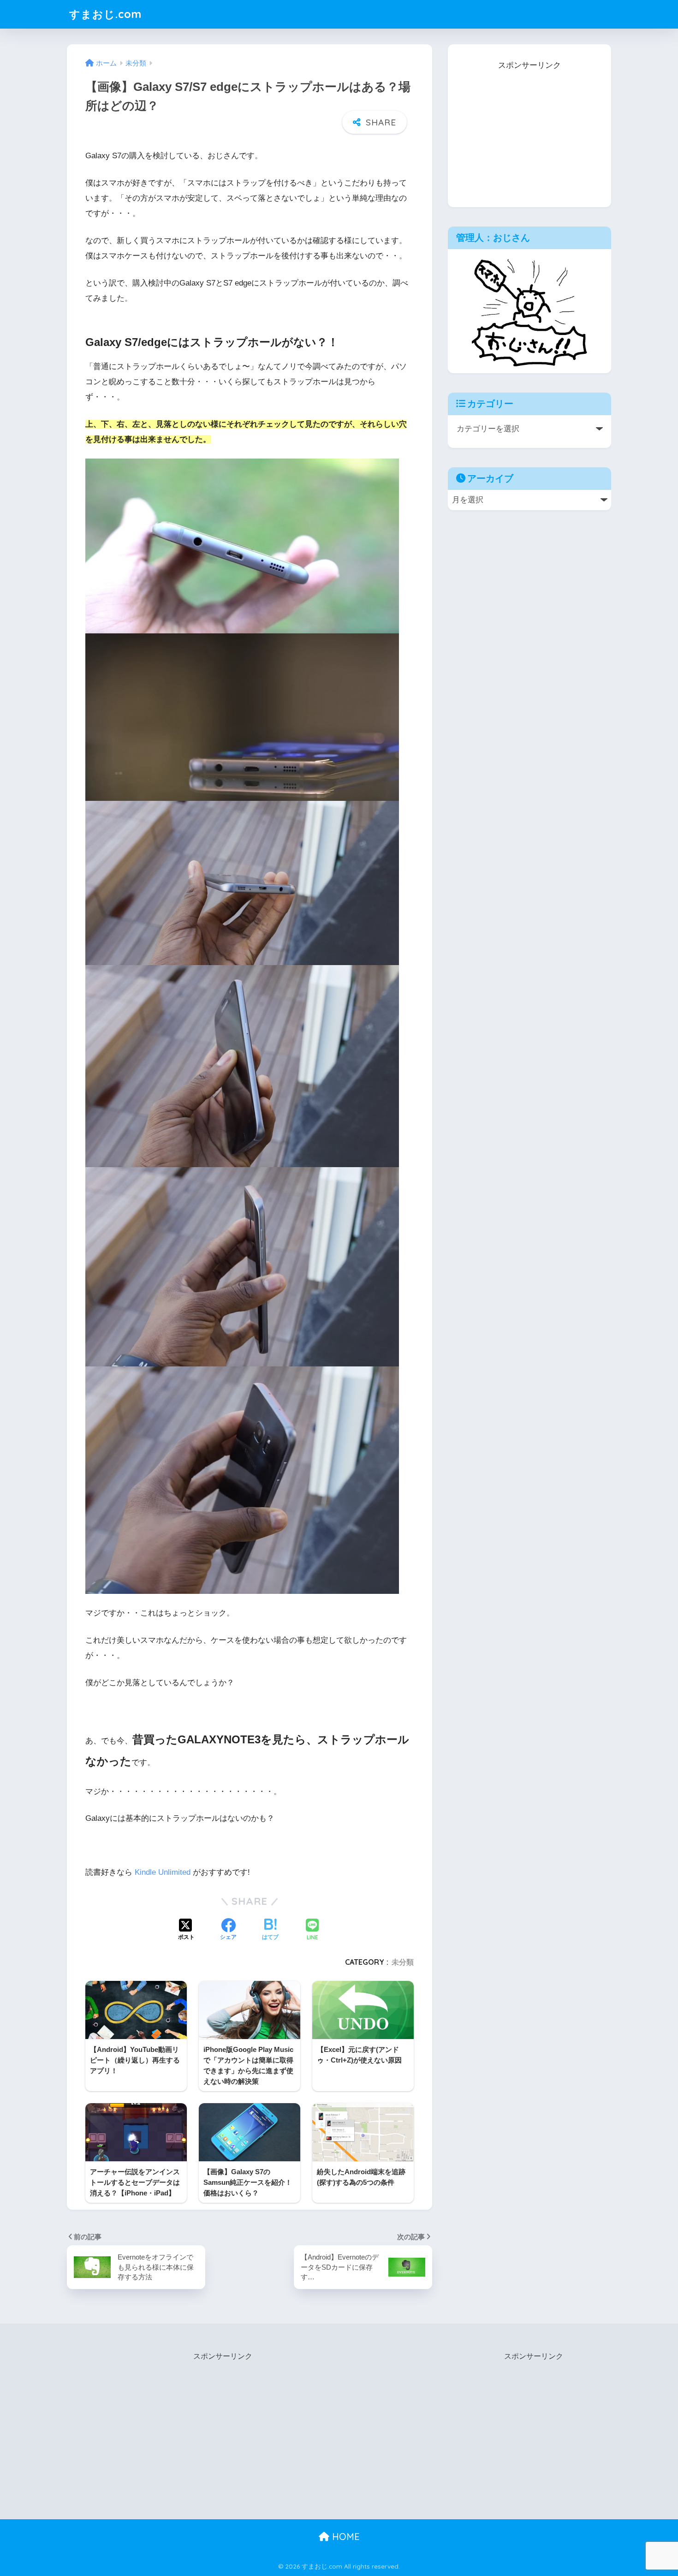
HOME (345, 2537)
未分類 (403, 1962)
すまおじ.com (105, 14)
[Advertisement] (529, 131)
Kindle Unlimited (163, 1872)
